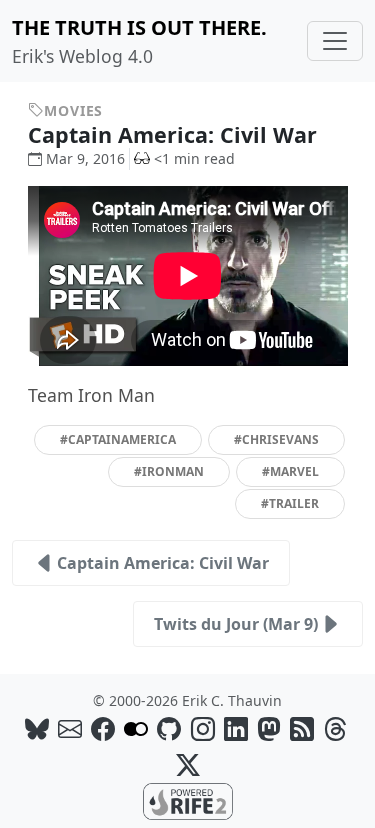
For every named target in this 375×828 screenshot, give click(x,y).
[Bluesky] (37, 728)
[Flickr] (136, 728)
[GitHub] (169, 728)
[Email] (70, 728)
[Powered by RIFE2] (188, 800)
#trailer (290, 503)
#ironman (169, 471)
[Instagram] (203, 728)
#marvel (290, 471)
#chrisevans (276, 439)
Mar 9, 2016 (85, 158)
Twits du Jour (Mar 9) (236, 624)
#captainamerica (118, 439)
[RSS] (302, 728)
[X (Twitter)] (188, 764)
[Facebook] (103, 728)
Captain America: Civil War (175, 134)
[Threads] (335, 728)
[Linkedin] (236, 728)
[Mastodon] (269, 728)
